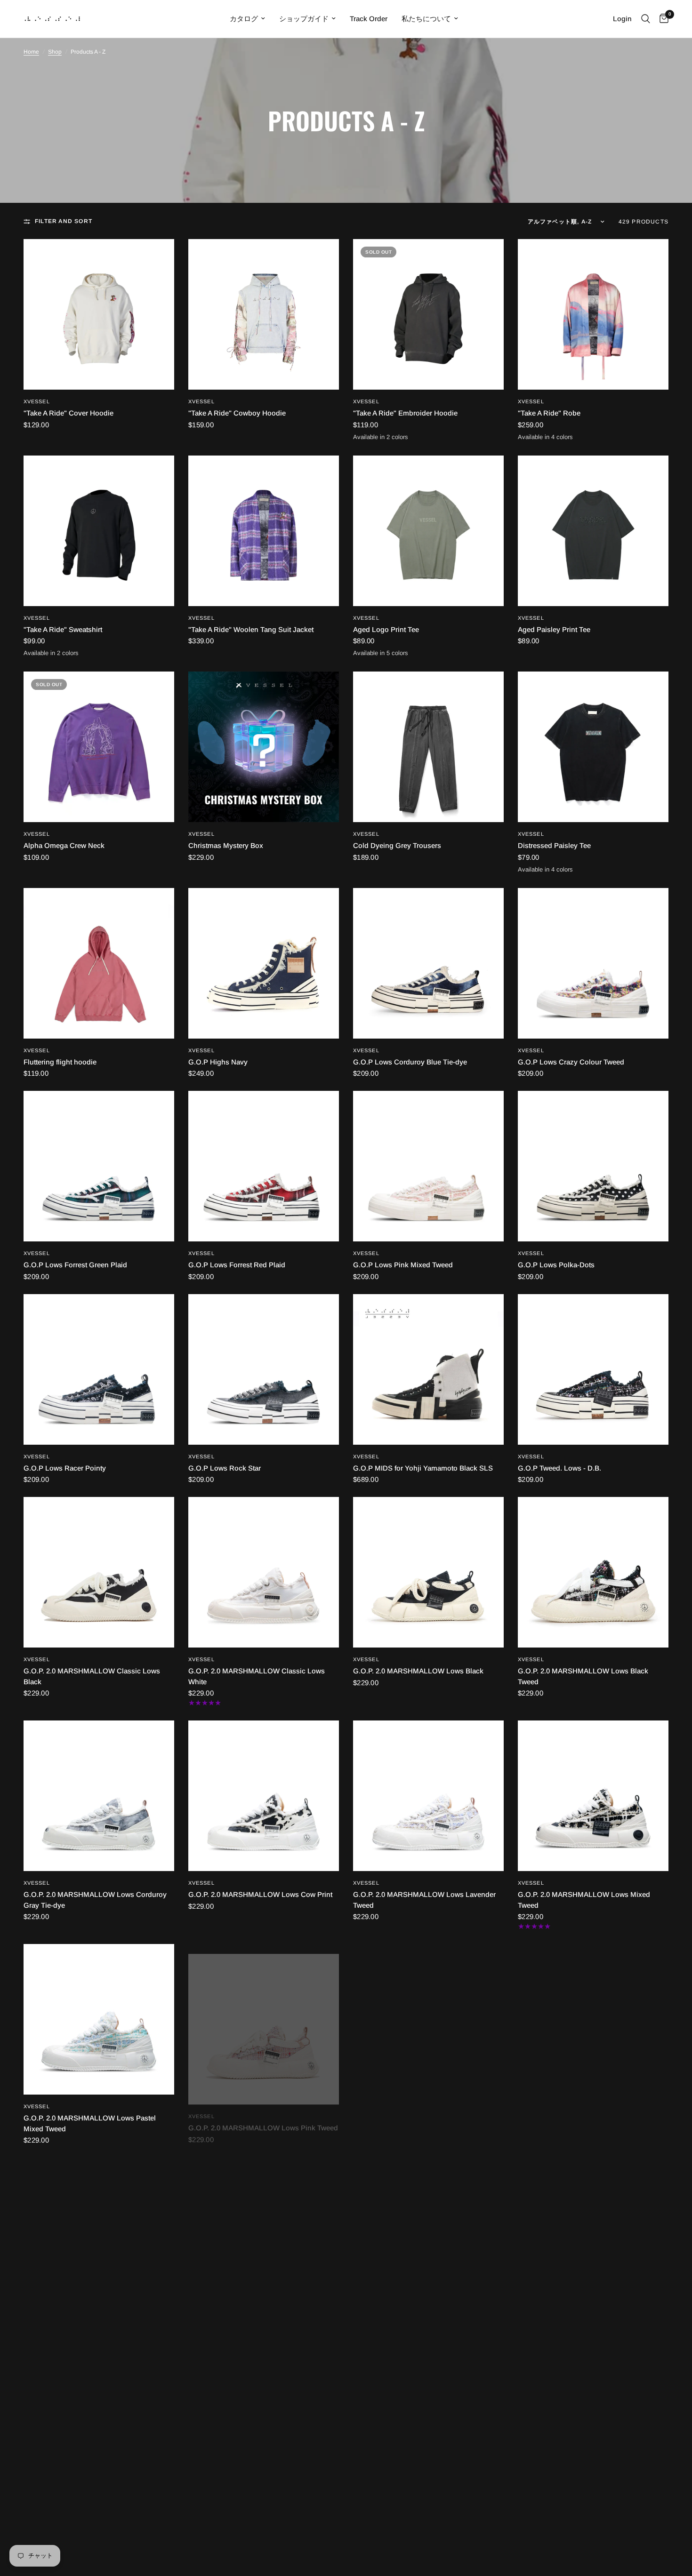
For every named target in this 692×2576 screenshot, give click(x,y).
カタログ (244, 19)
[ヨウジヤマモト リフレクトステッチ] (593, 2449)
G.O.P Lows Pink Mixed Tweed (403, 1265)
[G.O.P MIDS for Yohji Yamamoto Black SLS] (428, 1369)
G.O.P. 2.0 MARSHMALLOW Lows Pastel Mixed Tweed (90, 2123)
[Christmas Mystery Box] (264, 747)
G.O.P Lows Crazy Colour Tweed (571, 1062)
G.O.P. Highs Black (54, 2548)
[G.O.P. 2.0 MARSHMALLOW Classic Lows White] (264, 1572)
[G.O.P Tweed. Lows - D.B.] (593, 1369)
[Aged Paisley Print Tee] (593, 531)
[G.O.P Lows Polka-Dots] (593, 1166)
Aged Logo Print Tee (386, 629)
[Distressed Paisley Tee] (593, 747)
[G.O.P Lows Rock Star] (264, 1369)
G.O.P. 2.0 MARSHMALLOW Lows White (583, 2118)
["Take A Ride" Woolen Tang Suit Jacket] (264, 531)
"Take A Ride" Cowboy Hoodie (237, 413)
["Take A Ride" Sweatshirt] (99, 531)
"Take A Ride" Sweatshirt (63, 629)
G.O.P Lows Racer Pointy (65, 1468)
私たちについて (426, 19)
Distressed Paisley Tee (554, 845)
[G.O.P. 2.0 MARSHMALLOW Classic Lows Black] (99, 1572)
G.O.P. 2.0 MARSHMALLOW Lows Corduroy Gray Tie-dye (95, 1900)
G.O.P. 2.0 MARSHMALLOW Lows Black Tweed (583, 1676)
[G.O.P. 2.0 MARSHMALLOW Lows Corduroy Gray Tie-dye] (99, 1796)
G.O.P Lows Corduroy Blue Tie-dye (410, 1062)
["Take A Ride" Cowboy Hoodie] (264, 314)
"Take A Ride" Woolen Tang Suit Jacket (251, 629)
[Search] (646, 19)
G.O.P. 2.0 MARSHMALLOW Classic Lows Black (92, 1676)
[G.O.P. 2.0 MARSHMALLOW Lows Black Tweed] (593, 1572)
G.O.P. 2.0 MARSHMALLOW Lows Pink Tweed (263, 2118)
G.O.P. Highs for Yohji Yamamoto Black (252, 2548)
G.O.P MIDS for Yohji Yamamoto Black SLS (423, 1468)
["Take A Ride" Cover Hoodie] (99, 314)
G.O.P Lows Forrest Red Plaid (237, 1265)
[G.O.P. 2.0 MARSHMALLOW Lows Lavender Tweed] (428, 1796)
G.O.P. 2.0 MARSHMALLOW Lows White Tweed (89, 2337)
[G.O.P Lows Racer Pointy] (99, 1369)
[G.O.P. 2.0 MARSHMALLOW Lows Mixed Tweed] (593, 1796)
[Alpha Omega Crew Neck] (99, 747)
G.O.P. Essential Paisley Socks (238, 2332)
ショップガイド (304, 19)
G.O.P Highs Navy (218, 1062)
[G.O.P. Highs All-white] (593, 2233)
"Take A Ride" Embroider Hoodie (405, 413)
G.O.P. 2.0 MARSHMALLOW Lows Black (418, 1671)
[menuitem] (247, 19)
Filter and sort (64, 221)
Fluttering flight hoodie (60, 1062)
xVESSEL (37, 401)
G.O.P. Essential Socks (390, 2332)
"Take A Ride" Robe (549, 413)
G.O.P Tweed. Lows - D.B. (559, 1468)
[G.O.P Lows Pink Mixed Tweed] (428, 1166)
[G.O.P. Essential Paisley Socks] (264, 2233)
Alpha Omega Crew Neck (64, 845)
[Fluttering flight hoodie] (99, 963)
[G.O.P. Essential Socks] (428, 2233)
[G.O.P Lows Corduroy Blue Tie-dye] (428, 963)
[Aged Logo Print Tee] (428, 531)
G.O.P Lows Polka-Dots (556, 1265)
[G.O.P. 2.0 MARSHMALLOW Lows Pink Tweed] (264, 2019)
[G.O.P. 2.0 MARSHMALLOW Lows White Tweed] (99, 2233)
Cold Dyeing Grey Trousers (397, 845)
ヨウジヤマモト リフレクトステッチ (575, 2548)
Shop (55, 52)
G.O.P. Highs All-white (553, 2332)
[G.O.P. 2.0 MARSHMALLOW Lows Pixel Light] (428, 2019)
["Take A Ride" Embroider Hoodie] (428, 314)
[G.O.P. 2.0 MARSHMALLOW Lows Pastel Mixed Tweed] (99, 2019)
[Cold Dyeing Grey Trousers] (428, 747)
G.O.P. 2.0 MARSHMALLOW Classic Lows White (257, 1676)
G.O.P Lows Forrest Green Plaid (75, 1265)
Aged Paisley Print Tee (554, 629)
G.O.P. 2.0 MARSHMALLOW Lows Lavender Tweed (424, 1900)
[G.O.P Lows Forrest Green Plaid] (99, 1166)
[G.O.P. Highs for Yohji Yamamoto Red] (428, 2449)
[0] (662, 19)
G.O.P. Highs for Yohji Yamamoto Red (414, 2548)
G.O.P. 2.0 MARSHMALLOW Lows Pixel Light (426, 2118)
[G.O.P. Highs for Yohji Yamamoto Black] (264, 2449)
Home (31, 52)
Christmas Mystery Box (226, 845)
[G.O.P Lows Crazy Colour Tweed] (593, 963)
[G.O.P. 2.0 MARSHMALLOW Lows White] (593, 2019)
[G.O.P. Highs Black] (99, 2449)
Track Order (369, 19)
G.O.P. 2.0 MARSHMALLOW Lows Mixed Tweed (584, 1900)
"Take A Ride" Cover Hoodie (68, 413)
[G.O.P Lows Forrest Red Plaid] (264, 1166)
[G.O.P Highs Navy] (264, 963)
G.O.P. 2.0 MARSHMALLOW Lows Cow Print (260, 1894)
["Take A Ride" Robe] (593, 314)
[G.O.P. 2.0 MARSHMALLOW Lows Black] (428, 1572)
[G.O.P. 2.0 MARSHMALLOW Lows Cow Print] (264, 1796)
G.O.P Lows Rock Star (225, 1468)
